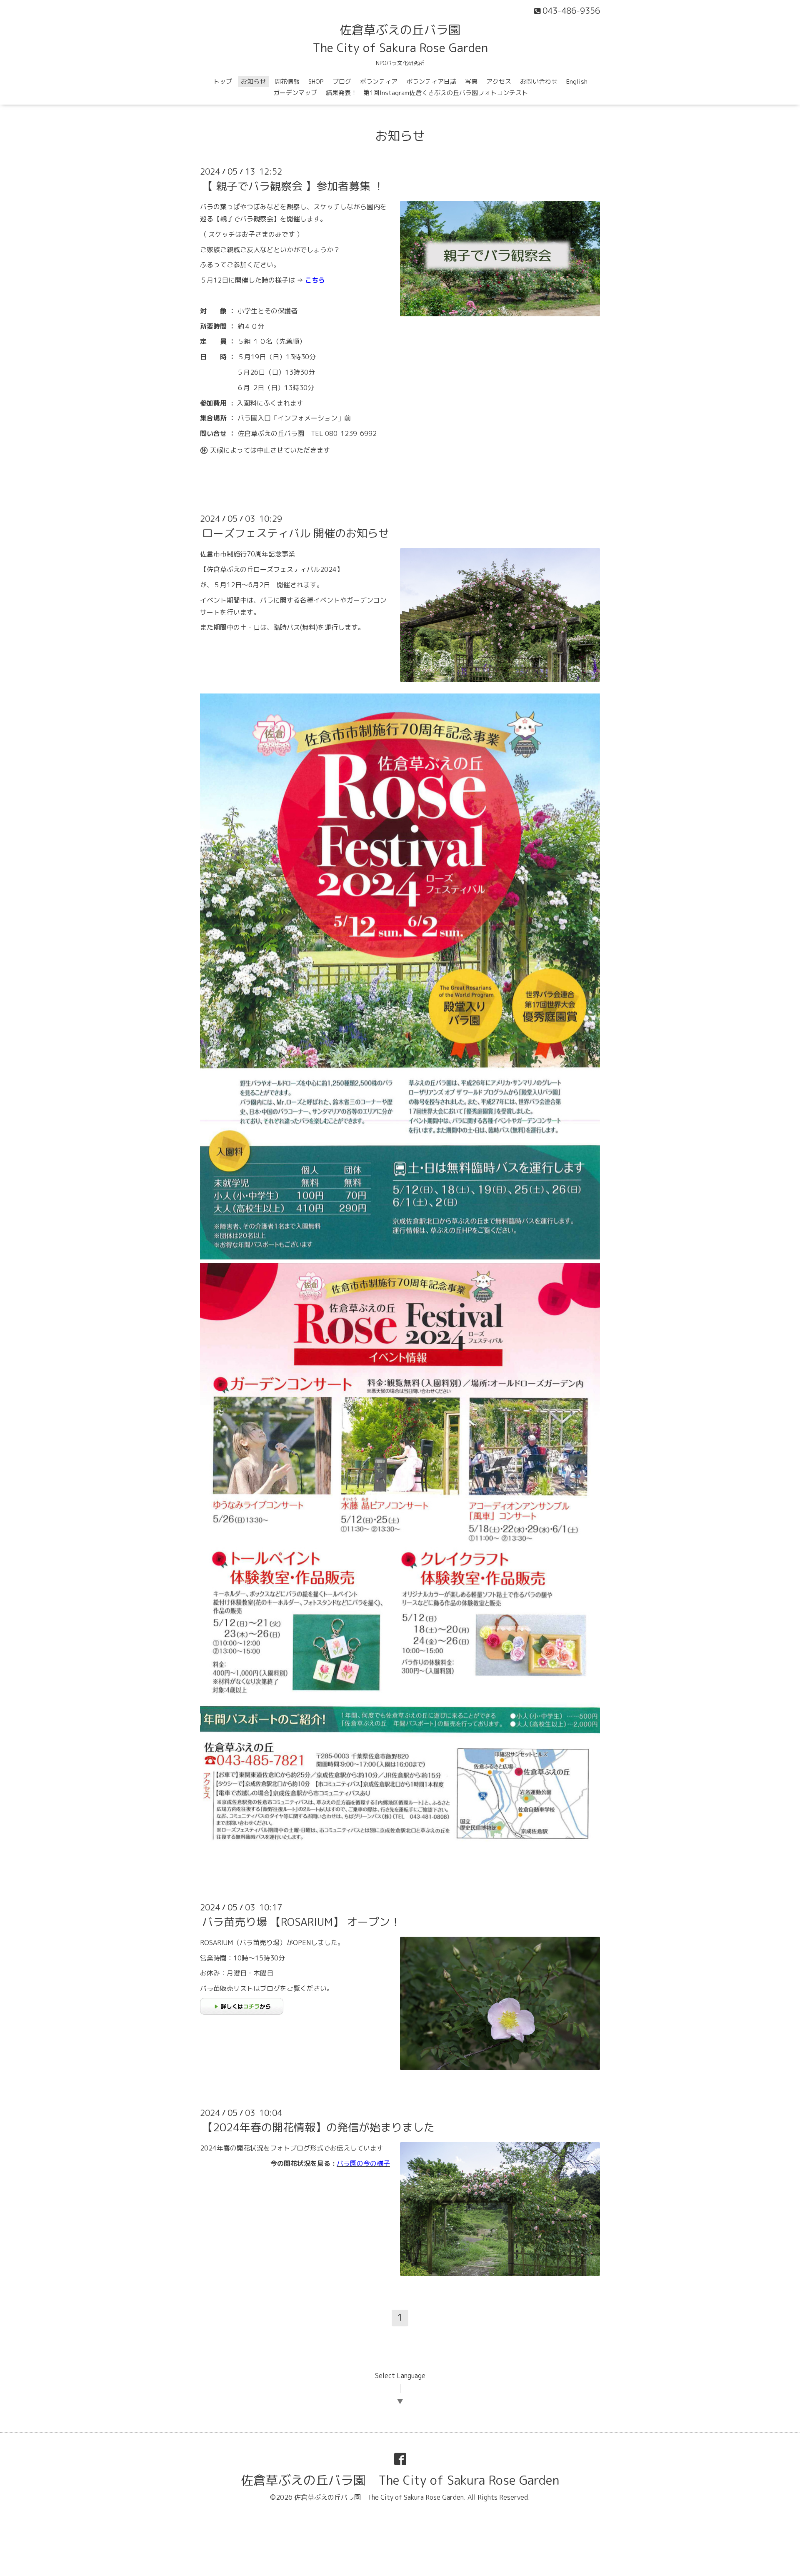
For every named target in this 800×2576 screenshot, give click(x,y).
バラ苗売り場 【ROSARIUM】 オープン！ (301, 1922)
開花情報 (287, 81)
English (577, 81)
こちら (315, 280)
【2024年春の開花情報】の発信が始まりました (318, 2127)
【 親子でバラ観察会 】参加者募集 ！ (293, 186)
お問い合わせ (539, 81)
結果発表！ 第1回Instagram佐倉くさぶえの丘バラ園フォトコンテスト (427, 93)
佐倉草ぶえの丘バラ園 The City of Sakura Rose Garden (400, 2480)
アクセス (499, 81)
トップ (223, 81)
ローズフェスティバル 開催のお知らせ (296, 533)
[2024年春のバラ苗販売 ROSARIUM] (242, 2012)
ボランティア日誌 (431, 81)
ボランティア (379, 81)
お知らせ (253, 81)
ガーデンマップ (295, 93)
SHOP (316, 81)
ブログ (342, 81)
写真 (471, 81)
